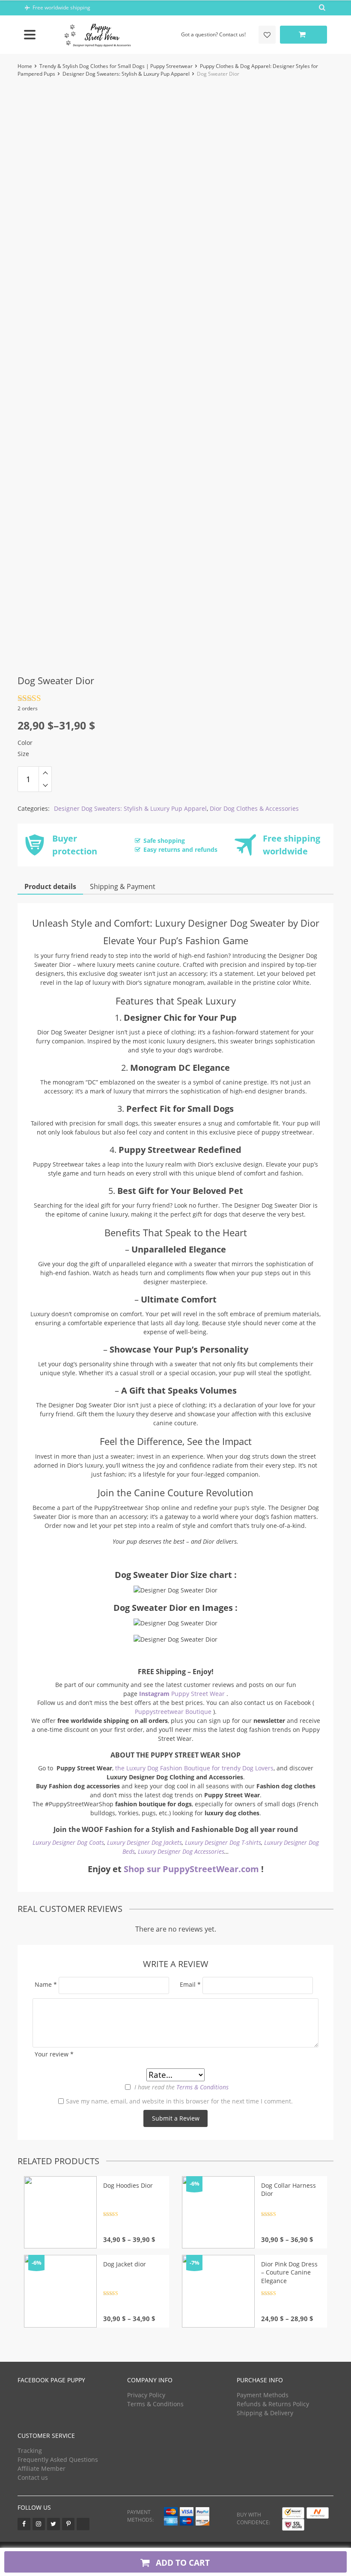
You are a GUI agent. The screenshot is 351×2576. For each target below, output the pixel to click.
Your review (54, 2054)
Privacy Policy (146, 2395)
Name (46, 1984)
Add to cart (182, 2563)
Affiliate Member (42, 2468)
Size (23, 754)
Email (190, 1984)
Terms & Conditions (202, 2087)
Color (25, 743)
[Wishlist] (267, 35)
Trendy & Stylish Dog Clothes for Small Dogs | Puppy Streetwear (116, 66)
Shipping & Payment (123, 886)
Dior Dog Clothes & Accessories (254, 808)
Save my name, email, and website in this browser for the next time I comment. (179, 2101)
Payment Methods (263, 2395)
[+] (45, 773)
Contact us (33, 2477)
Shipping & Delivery (265, 2413)
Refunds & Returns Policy (273, 2404)
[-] (45, 786)
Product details (50, 886)
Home (25, 66)
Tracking (30, 2450)
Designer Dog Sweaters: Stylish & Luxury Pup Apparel (126, 74)
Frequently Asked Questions (58, 2459)
